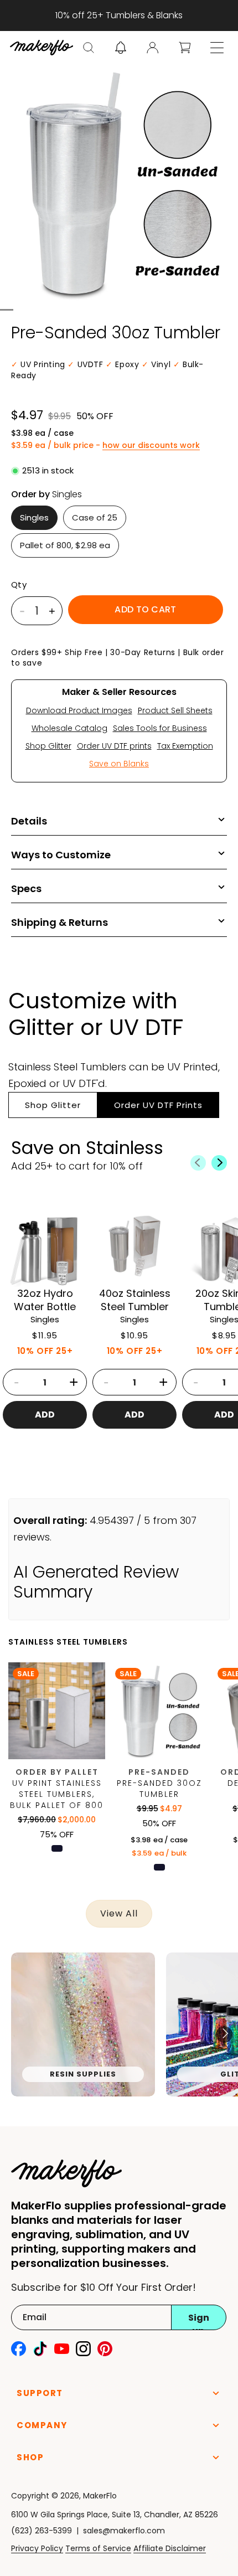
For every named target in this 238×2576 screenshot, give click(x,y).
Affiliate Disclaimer (170, 2548)
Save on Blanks (119, 764)
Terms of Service (98, 2548)
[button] (89, 48)
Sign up (199, 2321)
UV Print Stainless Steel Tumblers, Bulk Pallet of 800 (57, 1794)
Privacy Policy (37, 2548)
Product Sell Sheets (175, 710)
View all (119, 1913)
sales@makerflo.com (124, 2531)
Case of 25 (95, 517)
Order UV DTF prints (114, 746)
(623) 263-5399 (42, 2531)
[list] (119, 2034)
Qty (19, 585)
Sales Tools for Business (160, 728)
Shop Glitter (48, 746)
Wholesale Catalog (69, 728)
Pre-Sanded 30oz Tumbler (159, 1789)
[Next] (224, 2034)
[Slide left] (198, 1163)
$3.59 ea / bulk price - (105, 445)
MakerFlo (100, 2496)
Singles (34, 517)
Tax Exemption (185, 746)
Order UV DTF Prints (158, 1105)
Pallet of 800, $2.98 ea (65, 545)
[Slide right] (219, 1163)
